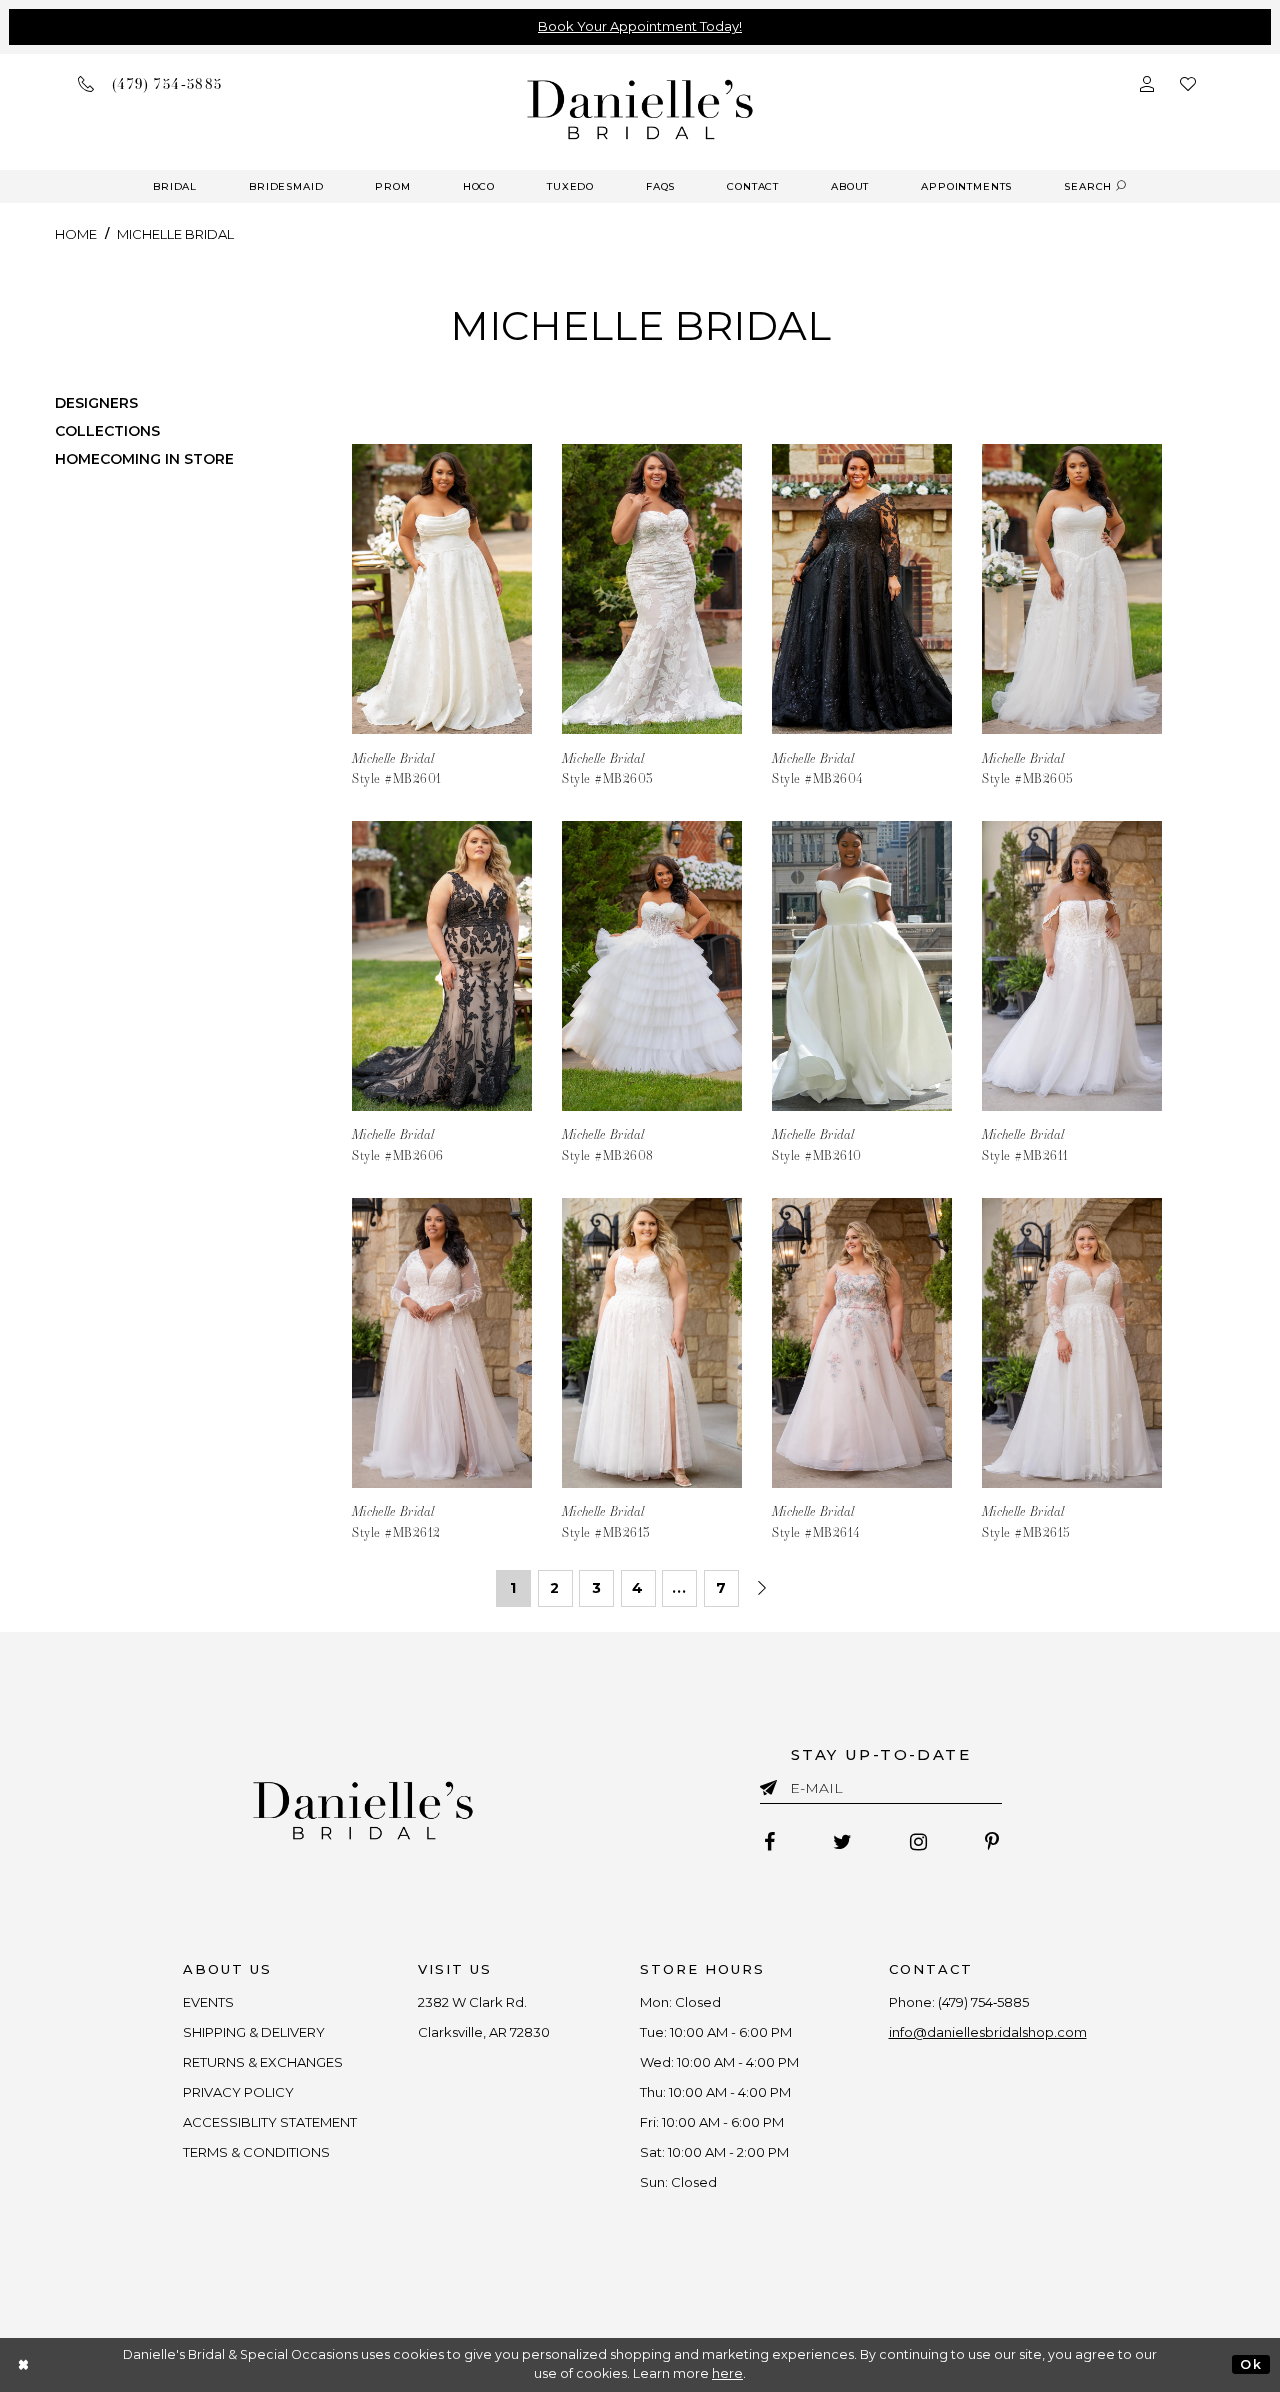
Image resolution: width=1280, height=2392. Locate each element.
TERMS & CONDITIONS (256, 2152)
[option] (442, 602)
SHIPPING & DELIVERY (254, 2032)
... (679, 1588)
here (727, 2373)
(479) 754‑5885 (983, 2002)
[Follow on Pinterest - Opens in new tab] (992, 1842)
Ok (1250, 2364)
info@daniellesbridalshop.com (988, 2032)
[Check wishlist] (1188, 83)
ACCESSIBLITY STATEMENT (270, 2122)
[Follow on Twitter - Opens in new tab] (842, 1842)
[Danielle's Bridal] (640, 108)
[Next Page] (762, 1588)
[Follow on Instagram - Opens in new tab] (918, 1842)
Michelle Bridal (175, 234)
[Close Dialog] (24, 2364)
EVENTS (208, 2002)
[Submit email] (772, 1784)
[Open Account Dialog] (1147, 83)
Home (76, 234)
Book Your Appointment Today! (640, 26)
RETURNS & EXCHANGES (263, 2062)
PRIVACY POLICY (238, 2092)
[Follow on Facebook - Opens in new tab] (769, 1842)
